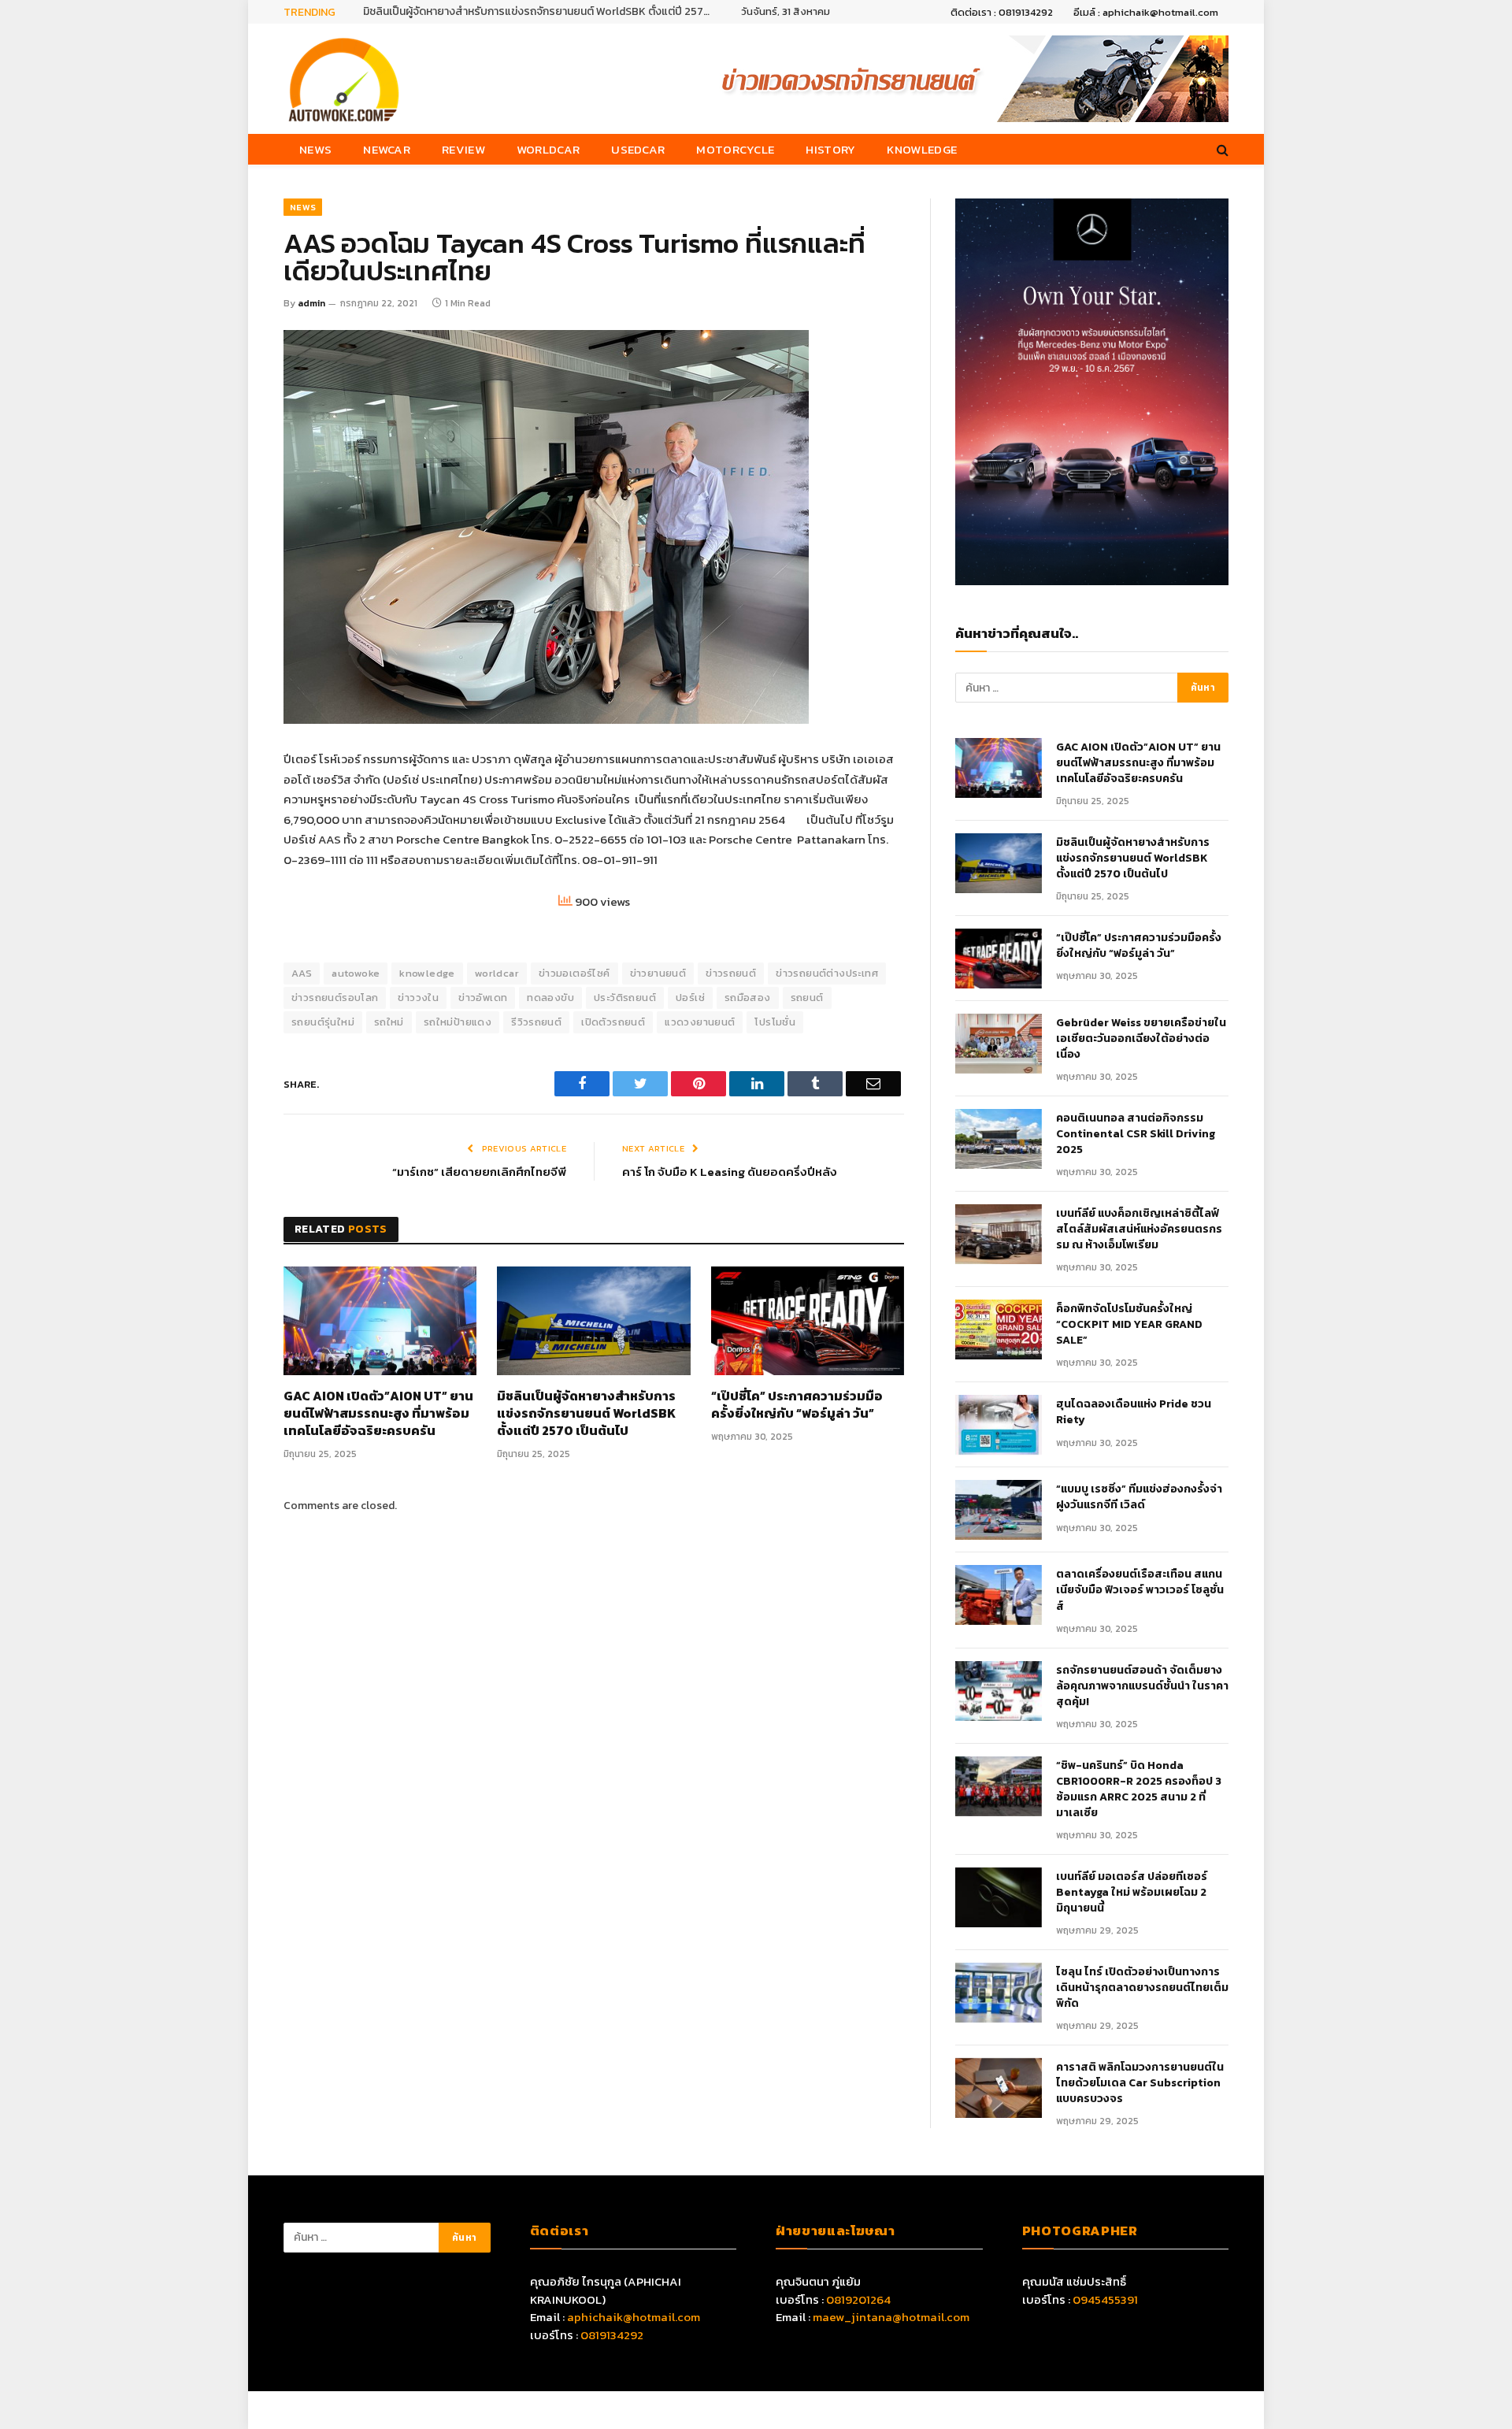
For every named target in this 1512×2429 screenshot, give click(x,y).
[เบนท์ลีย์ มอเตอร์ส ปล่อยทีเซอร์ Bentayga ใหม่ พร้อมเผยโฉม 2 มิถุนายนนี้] (999, 1897)
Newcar (387, 149)
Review (463, 149)
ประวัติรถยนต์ (625, 998)
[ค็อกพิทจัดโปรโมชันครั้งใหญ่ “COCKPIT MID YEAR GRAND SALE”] (999, 1329)
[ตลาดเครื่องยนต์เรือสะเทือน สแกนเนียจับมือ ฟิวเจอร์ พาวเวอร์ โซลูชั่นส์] (999, 1595)
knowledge (427, 973)
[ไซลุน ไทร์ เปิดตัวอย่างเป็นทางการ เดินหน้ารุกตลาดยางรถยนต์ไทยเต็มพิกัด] (999, 1993)
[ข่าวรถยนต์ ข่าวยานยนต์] (344, 79)
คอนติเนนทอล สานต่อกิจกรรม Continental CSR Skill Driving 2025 (1136, 1134)
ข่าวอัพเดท (483, 998)
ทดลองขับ (550, 998)
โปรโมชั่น (775, 1022)
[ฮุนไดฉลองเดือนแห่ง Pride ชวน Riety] (999, 1425)
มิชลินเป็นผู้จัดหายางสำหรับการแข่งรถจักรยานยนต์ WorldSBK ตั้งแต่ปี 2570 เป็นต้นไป (540, 12)
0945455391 (1105, 2299)
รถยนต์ (807, 998)
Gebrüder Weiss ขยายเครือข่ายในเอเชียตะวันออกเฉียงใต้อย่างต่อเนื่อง (1141, 1039)
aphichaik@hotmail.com (634, 2317)
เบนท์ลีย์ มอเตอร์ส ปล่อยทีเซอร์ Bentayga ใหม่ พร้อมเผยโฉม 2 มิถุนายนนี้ (1132, 1893)
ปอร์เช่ (690, 998)
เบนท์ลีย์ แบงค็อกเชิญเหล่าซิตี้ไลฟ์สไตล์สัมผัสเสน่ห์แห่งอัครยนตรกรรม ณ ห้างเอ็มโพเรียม (1139, 1229)
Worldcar (548, 149)
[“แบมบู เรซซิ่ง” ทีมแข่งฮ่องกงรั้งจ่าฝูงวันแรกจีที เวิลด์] (999, 1510)
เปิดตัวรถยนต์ (613, 1022)
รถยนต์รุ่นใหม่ (323, 1022)
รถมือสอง (748, 998)
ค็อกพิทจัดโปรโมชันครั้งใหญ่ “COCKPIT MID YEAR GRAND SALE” (1129, 1325)
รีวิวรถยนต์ (536, 1022)
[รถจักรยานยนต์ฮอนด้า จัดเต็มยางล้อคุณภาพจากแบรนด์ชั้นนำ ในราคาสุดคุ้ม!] (999, 1691)
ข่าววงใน (418, 998)
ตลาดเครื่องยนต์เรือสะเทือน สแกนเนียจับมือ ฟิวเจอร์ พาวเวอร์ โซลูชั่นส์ (1140, 1590)
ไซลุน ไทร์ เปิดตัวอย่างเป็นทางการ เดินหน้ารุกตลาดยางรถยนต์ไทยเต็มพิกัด (1142, 1988)
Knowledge (922, 149)
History (830, 149)
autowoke (356, 973)
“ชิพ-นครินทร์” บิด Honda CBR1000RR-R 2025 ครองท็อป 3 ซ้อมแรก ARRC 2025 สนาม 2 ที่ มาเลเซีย (1139, 1789)
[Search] (1221, 149)
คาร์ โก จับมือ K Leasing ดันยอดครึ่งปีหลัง (730, 1172)
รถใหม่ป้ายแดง (458, 1022)
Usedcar (638, 149)
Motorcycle (735, 149)
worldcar (497, 973)
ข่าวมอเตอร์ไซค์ (574, 973)
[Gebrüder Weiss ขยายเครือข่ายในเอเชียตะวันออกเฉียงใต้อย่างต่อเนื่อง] (999, 1044)
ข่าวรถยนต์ (731, 973)
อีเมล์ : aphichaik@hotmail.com (1146, 12)
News (315, 149)
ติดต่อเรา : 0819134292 (1002, 12)
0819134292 (612, 2335)
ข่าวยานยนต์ (658, 973)
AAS (302, 973)
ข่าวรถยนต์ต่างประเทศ (827, 973)
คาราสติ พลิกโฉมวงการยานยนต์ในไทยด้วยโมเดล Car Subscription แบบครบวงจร (1140, 2083)
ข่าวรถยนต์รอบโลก (335, 998)
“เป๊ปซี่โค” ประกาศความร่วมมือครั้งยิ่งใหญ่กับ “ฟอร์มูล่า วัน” (797, 1405)
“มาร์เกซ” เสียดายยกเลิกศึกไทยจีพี (479, 1172)
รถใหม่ (389, 1022)
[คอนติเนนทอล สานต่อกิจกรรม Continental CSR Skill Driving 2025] (999, 1139)
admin (311, 303)
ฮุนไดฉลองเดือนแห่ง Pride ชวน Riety (1134, 1412)
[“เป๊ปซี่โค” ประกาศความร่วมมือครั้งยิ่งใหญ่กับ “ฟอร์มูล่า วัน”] (808, 1321)
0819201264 (858, 2299)
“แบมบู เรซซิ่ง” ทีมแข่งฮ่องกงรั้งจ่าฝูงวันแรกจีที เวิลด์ (1139, 1497)
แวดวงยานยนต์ (700, 1022)
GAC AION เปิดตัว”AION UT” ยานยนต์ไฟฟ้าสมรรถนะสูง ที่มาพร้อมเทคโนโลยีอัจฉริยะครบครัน (378, 1413)
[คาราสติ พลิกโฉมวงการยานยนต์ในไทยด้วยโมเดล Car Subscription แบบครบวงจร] (999, 2088)
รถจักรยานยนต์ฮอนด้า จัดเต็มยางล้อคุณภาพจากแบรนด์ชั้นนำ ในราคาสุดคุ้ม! (1142, 1686)
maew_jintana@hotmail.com (891, 2317)
